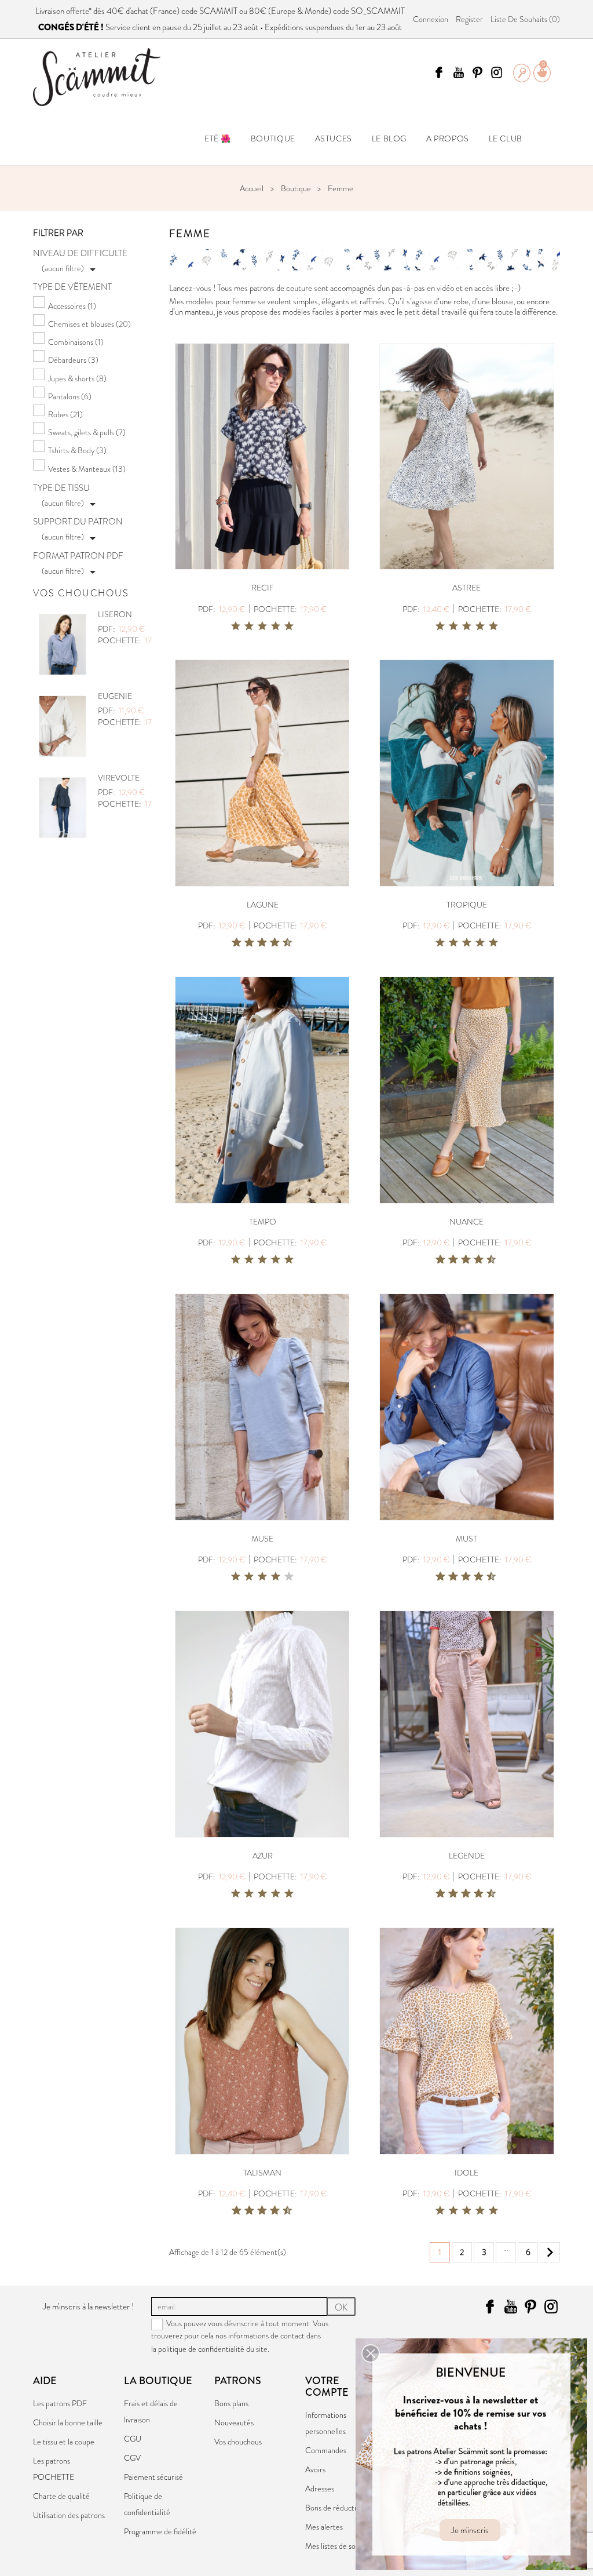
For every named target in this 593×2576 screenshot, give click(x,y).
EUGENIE (115, 696)
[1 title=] (236, 626)
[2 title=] (249, 626)
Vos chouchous (238, 2442)
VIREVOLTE (119, 778)
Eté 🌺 (218, 139)
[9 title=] (283, 943)
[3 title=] (262, 626)
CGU (133, 2439)
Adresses (320, 2488)
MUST (466, 1539)
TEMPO (263, 1222)
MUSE (262, 1539)
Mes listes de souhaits (340, 2546)
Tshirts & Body (77, 450)
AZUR (263, 1856)
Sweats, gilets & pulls (87, 432)
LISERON (115, 614)
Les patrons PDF (60, 2403)
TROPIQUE (467, 905)
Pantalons (70, 396)
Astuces (334, 139)
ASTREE (466, 588)
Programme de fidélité (160, 2531)
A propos (448, 139)
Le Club (506, 139)
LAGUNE (263, 905)
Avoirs (315, 2469)
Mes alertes (324, 2527)
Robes (65, 414)
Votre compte (327, 2386)
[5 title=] (289, 626)
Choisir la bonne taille (68, 2422)
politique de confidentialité (201, 2349)
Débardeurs (73, 360)
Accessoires (72, 306)
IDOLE (466, 2173)
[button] (371, 2353)
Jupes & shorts (77, 378)
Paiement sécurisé (153, 2477)
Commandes (326, 2450)
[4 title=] (276, 626)
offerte (77, 11)
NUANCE (466, 1222)
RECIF (263, 588)
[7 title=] (270, 943)
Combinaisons (76, 342)
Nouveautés (234, 2422)
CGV (132, 2458)
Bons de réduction (335, 2508)
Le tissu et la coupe (64, 2442)
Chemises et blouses (89, 324)
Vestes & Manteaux (87, 469)
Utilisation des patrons (69, 2515)
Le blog (389, 139)
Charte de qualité (61, 2496)
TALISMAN (262, 2173)
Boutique (273, 139)
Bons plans (231, 2403)
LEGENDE (467, 1856)
